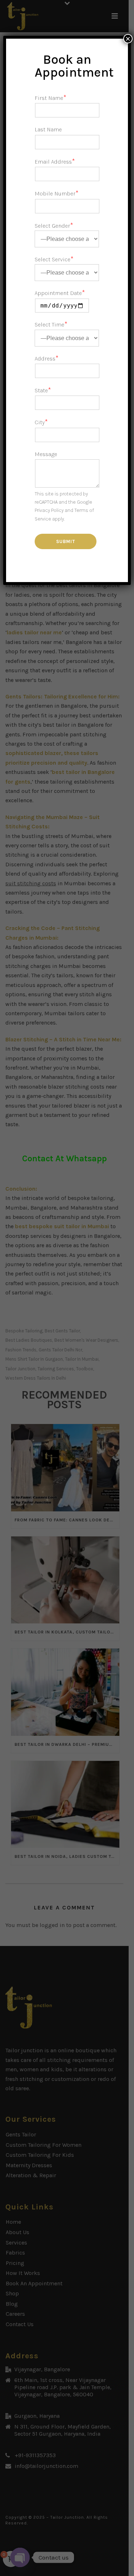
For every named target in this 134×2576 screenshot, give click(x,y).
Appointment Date (60, 293)
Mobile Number (57, 193)
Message (46, 454)
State (43, 390)
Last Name (48, 129)
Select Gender (54, 226)
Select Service (54, 259)
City (41, 422)
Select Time (51, 325)
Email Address (55, 162)
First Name (51, 98)
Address (47, 359)
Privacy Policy (49, 510)
